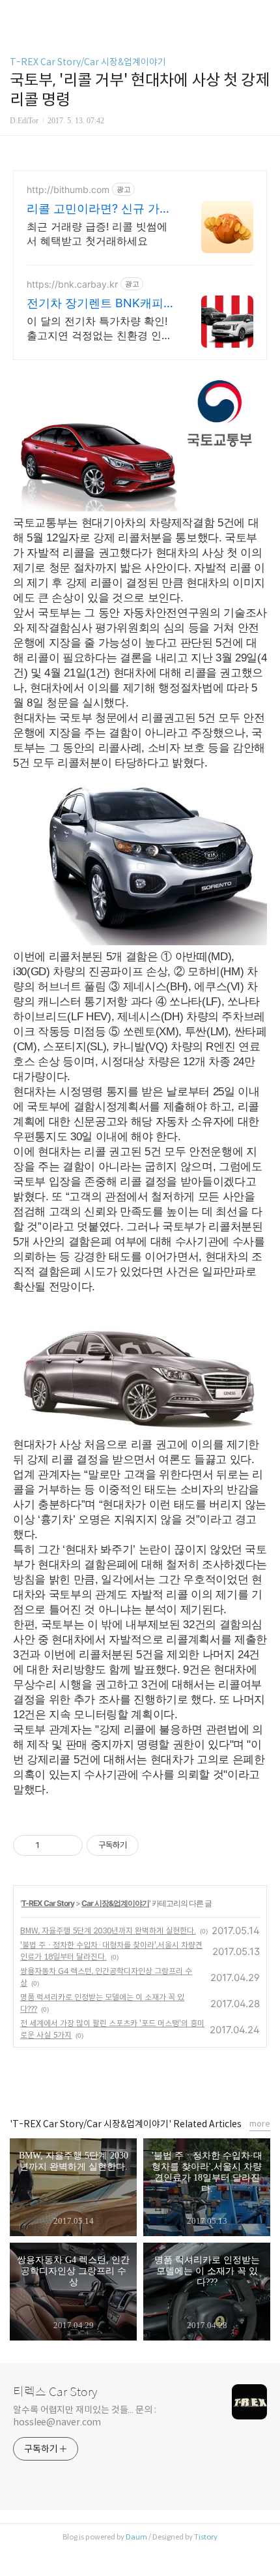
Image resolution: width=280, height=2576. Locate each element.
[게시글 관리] (68, 1845)
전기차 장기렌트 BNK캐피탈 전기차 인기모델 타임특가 (101, 304)
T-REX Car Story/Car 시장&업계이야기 (88, 62)
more (260, 2124)
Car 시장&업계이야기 (115, 1903)
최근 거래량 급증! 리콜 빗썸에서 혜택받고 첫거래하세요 (97, 234)
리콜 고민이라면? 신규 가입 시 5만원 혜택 (99, 209)
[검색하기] (264, 15)
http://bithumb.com (68, 189)
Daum (136, 2537)
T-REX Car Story (48, 1903)
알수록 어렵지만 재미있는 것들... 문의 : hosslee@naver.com (85, 2416)
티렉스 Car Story (55, 2392)
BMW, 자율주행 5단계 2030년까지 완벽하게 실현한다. (108, 1931)
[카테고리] (16, 15)
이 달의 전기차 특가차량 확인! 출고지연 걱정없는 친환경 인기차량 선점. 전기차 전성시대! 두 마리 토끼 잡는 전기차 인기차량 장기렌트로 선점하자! (101, 328)
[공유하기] (52, 1845)
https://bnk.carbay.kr (72, 284)
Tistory (206, 2537)
